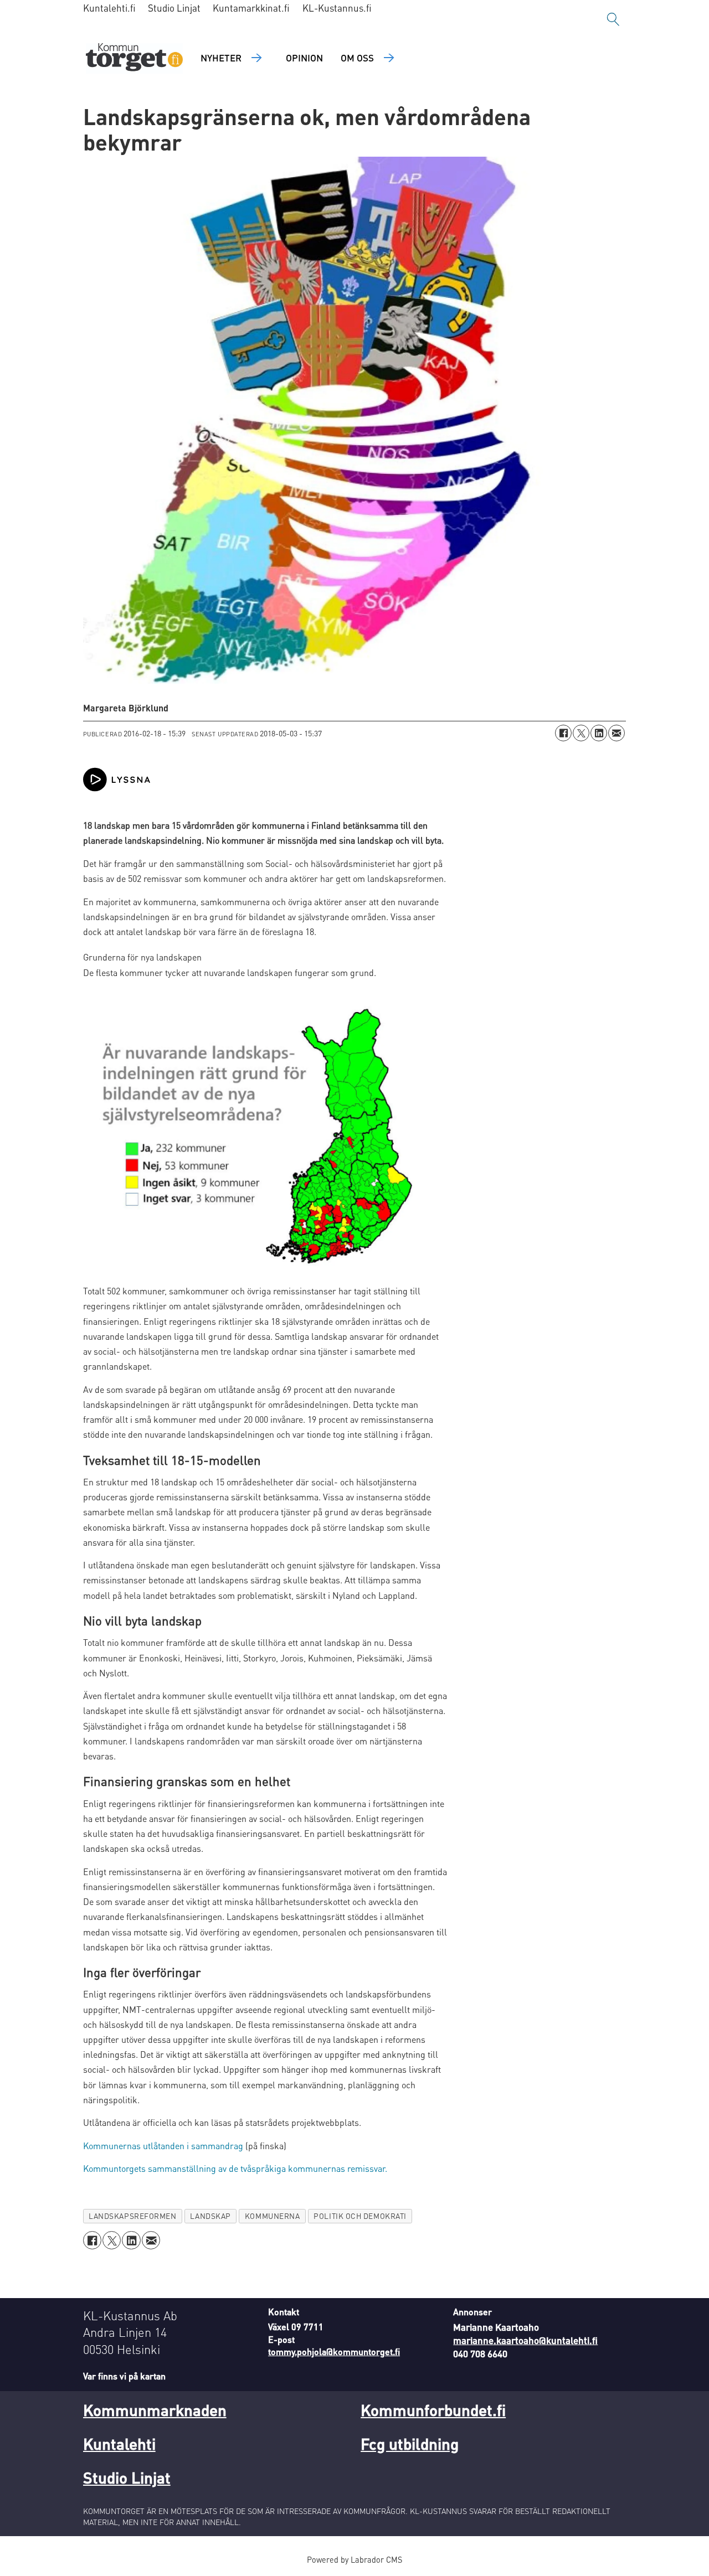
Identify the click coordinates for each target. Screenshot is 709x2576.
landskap (210, 2216)
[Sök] (613, 19)
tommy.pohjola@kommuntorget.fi (334, 2352)
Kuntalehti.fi (109, 8)
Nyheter (221, 58)
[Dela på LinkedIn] (599, 733)
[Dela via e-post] (616, 733)
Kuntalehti (119, 2444)
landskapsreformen (132, 2216)
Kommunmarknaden (155, 2410)
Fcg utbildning (410, 2444)
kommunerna (272, 2216)
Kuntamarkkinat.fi (251, 8)
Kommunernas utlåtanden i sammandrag (163, 2146)
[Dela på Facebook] (563, 733)
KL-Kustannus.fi (337, 8)
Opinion (304, 58)
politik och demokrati (360, 2216)
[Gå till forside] (134, 58)
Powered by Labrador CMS (354, 2559)
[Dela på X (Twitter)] (581, 733)
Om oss (357, 58)
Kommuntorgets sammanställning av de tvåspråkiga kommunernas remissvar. (235, 2168)
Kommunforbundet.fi (433, 2410)
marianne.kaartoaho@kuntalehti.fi (525, 2340)
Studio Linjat (174, 8)
